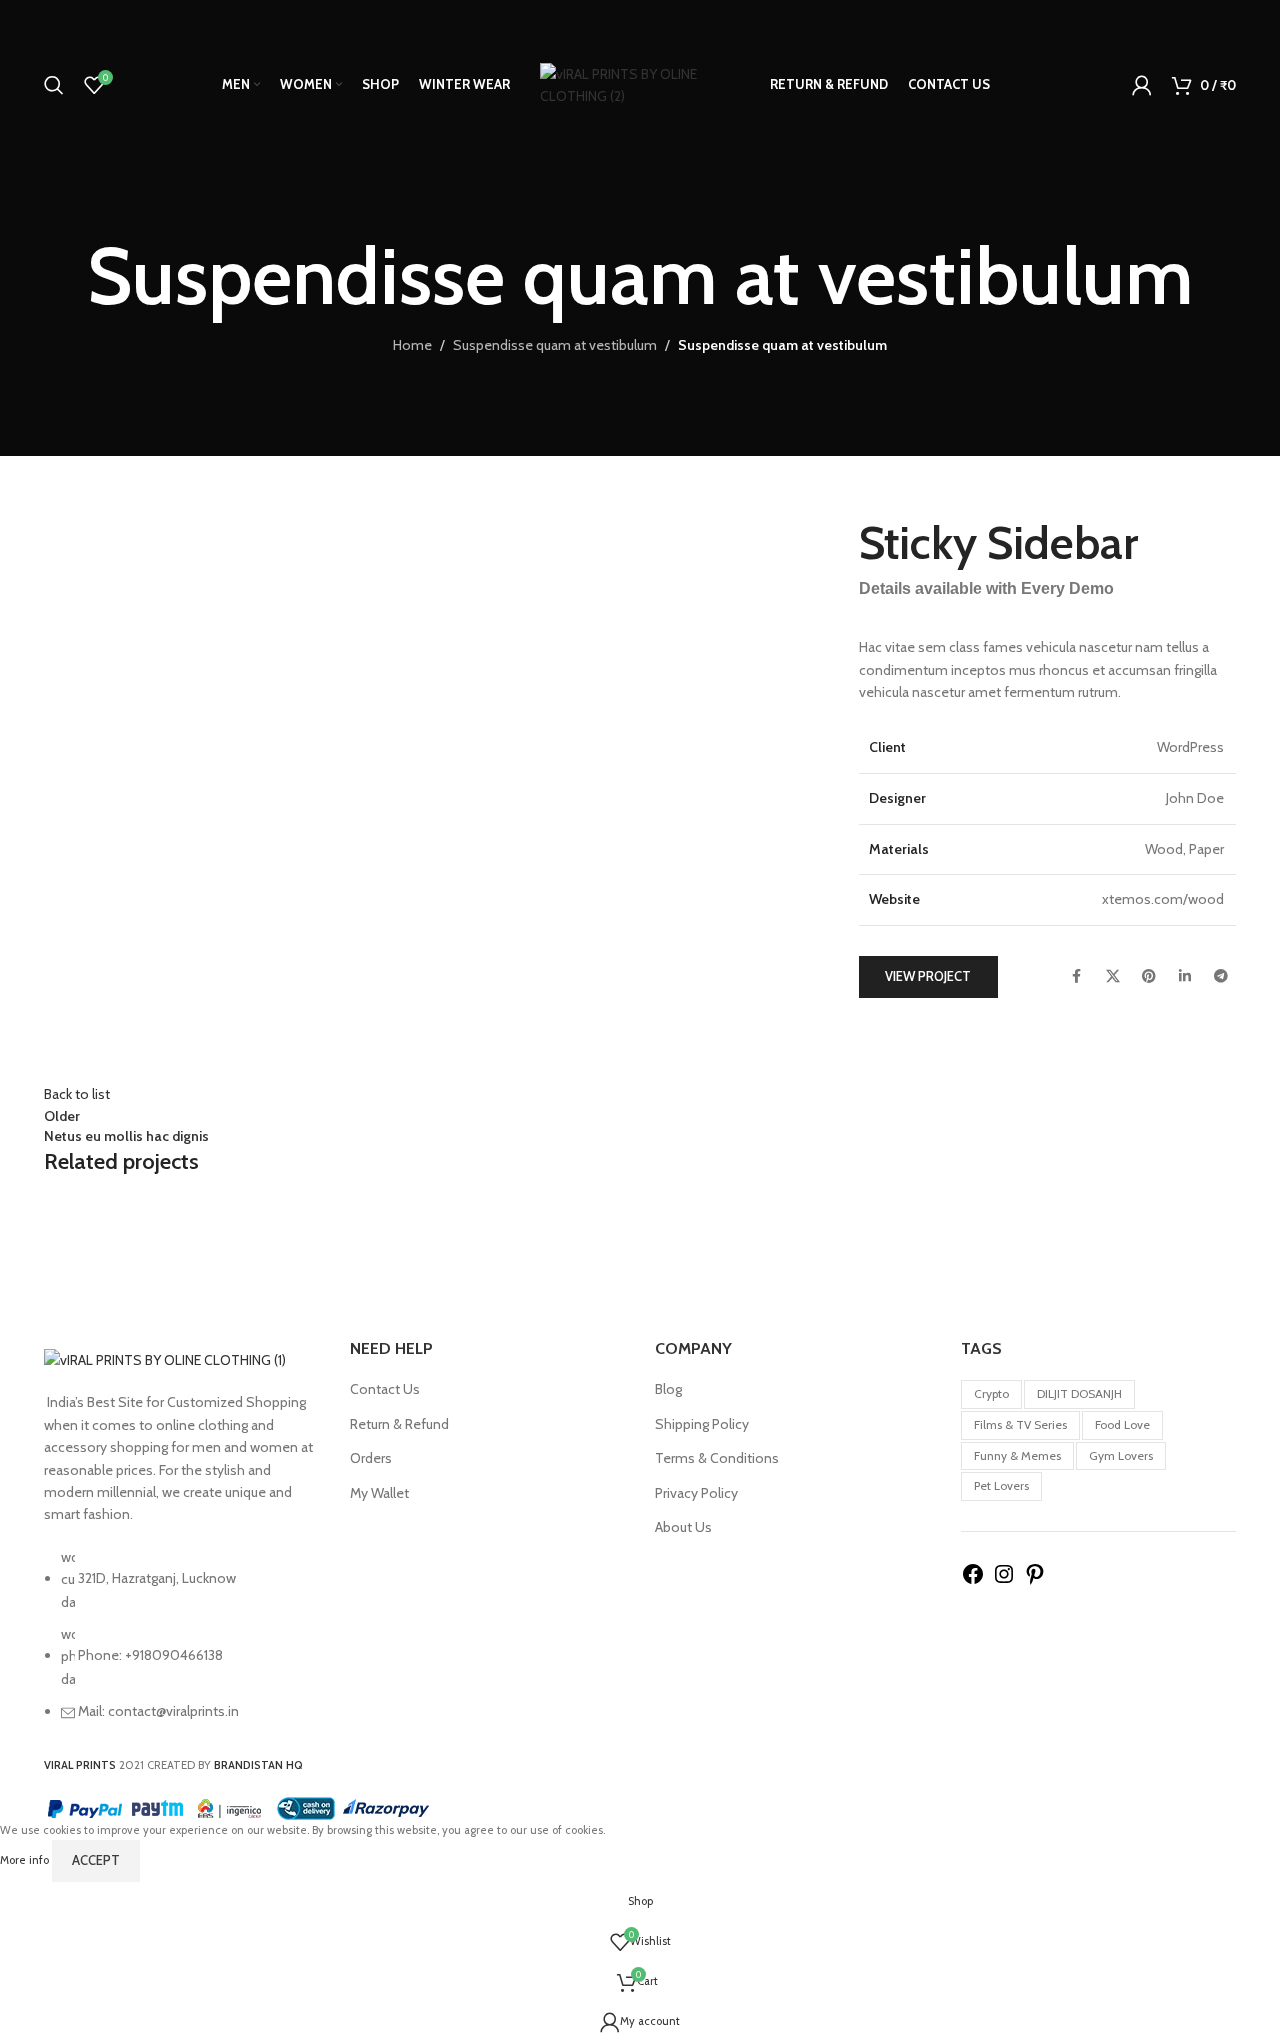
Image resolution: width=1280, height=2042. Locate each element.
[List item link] (182, 1644)
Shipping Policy (702, 1424)
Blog (668, 1389)
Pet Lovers (1001, 1485)
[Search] (54, 85)
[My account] (1142, 85)
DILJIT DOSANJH (1079, 1393)
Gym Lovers (1121, 1455)
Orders (371, 1458)
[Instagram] (1004, 1581)
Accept (96, 1860)
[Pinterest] (1035, 1581)
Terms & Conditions (717, 1458)
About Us (683, 1527)
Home (412, 345)
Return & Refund (399, 1424)
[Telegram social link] (1221, 977)
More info (26, 1860)
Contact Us (385, 1389)
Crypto (991, 1393)
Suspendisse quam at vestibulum (555, 345)
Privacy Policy (696, 1493)
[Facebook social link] (1077, 977)
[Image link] (165, 1359)
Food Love (1122, 1424)
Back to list (77, 1094)
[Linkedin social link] (1185, 977)
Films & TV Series (1020, 1424)
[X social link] (1113, 977)
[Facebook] (973, 1581)
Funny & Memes (1017, 1455)
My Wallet (379, 1493)
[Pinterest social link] (1149, 977)
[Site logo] (640, 83)
